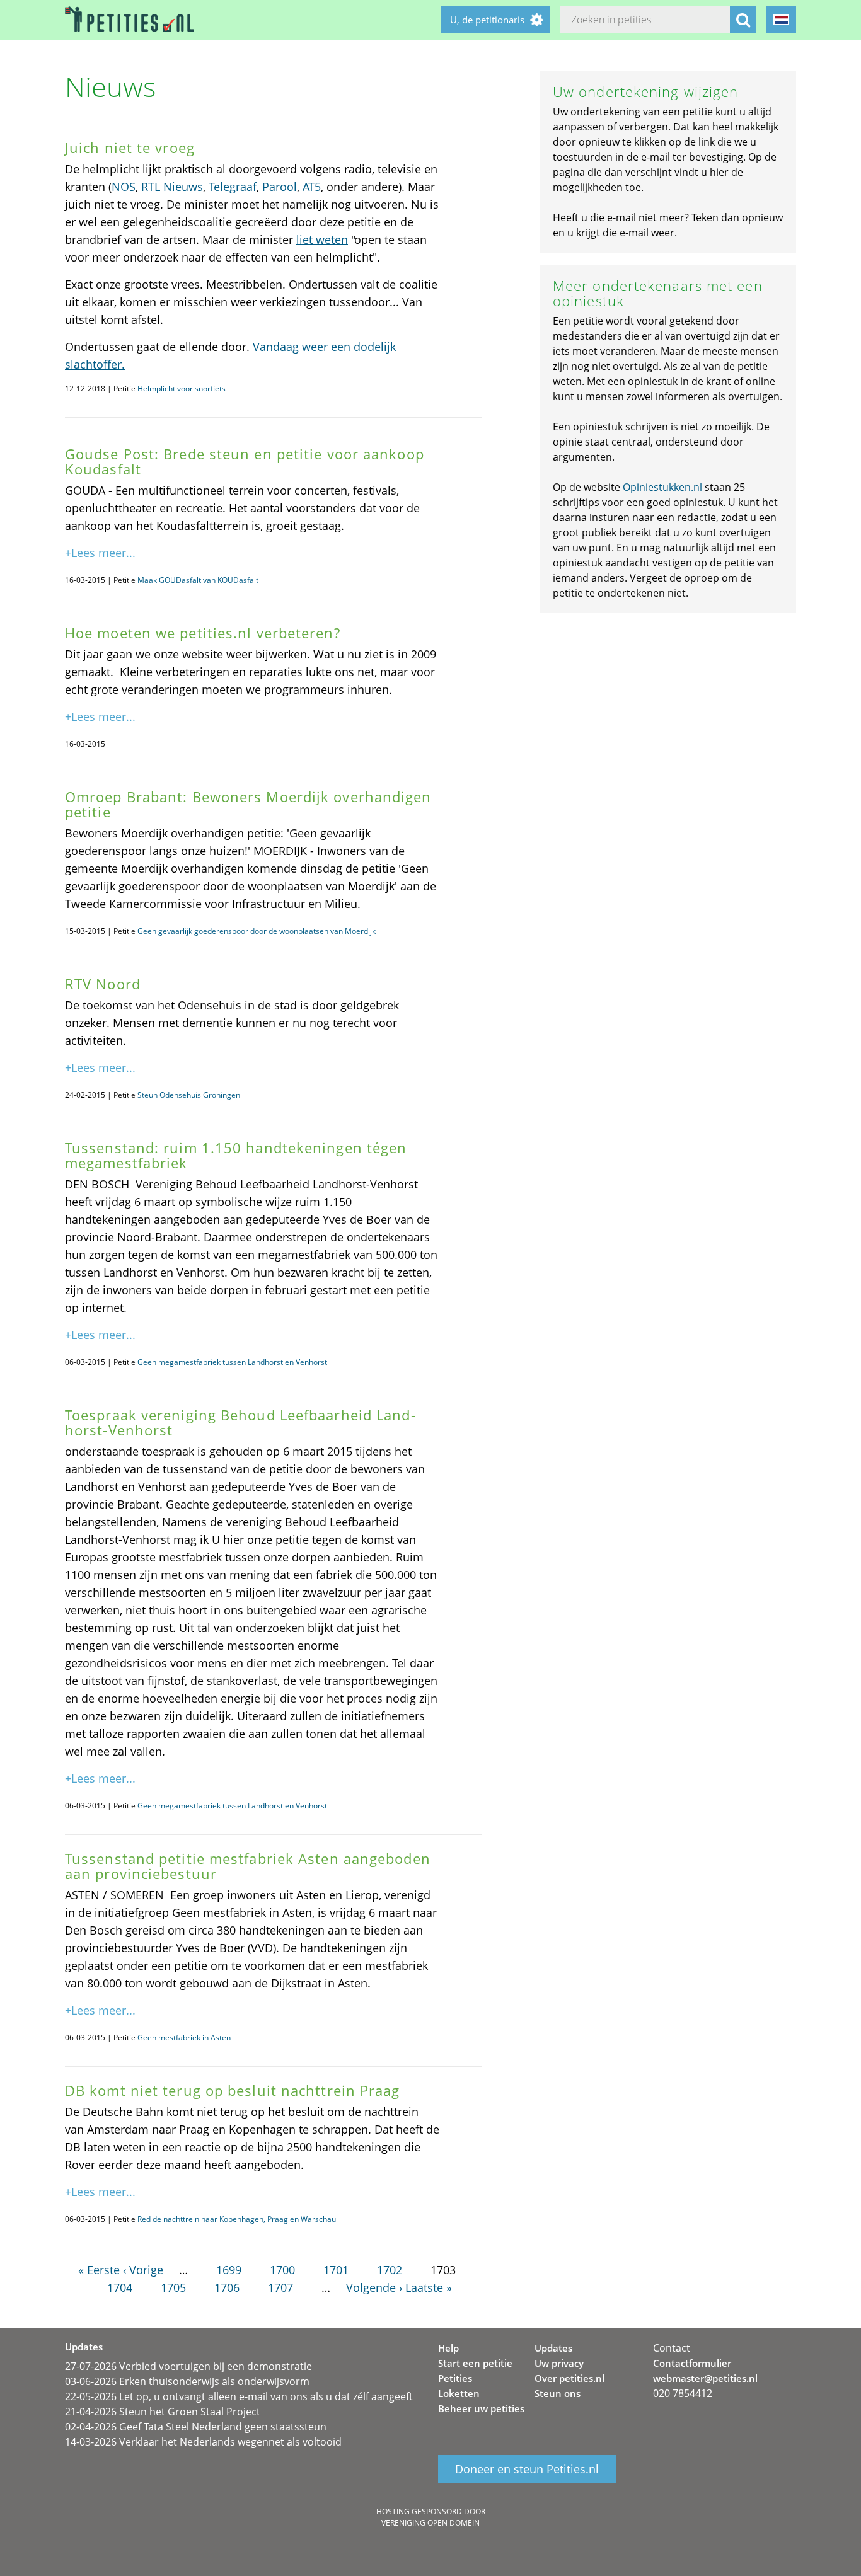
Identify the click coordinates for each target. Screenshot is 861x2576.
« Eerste (99, 2270)
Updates (553, 2348)
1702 (390, 2270)
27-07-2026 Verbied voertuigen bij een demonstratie (188, 2366)
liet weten (322, 239)
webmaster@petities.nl (705, 2378)
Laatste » (429, 2287)
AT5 (312, 187)
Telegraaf (233, 187)
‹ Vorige (143, 2270)
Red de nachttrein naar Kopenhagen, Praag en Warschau (237, 2219)
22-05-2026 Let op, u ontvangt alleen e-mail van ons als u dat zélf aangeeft (239, 2396)
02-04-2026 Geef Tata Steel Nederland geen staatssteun (196, 2427)
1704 (120, 2287)
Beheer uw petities (481, 2408)
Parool (280, 187)
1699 (229, 2270)
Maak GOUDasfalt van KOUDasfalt (198, 580)
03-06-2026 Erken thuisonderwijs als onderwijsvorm (187, 2381)
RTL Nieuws (172, 187)
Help (448, 2348)
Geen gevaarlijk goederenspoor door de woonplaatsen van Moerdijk (257, 931)
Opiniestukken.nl (662, 487)
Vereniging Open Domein (430, 2523)
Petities (455, 2378)
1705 (173, 2287)
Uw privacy (559, 2363)
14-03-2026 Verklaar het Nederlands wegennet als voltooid (203, 2442)
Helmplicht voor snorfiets (182, 388)
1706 (227, 2287)
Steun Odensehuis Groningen (189, 1095)
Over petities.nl (569, 2378)
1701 (336, 2270)
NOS (124, 187)
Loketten (459, 2393)
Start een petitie (475, 2363)
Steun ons (558, 2393)
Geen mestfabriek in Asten (184, 2038)
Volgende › (374, 2287)
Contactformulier (692, 2363)
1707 (280, 2287)
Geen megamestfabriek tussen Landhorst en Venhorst (232, 1362)
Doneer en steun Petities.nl (527, 2469)
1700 (282, 2270)
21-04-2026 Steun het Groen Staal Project (163, 2412)
